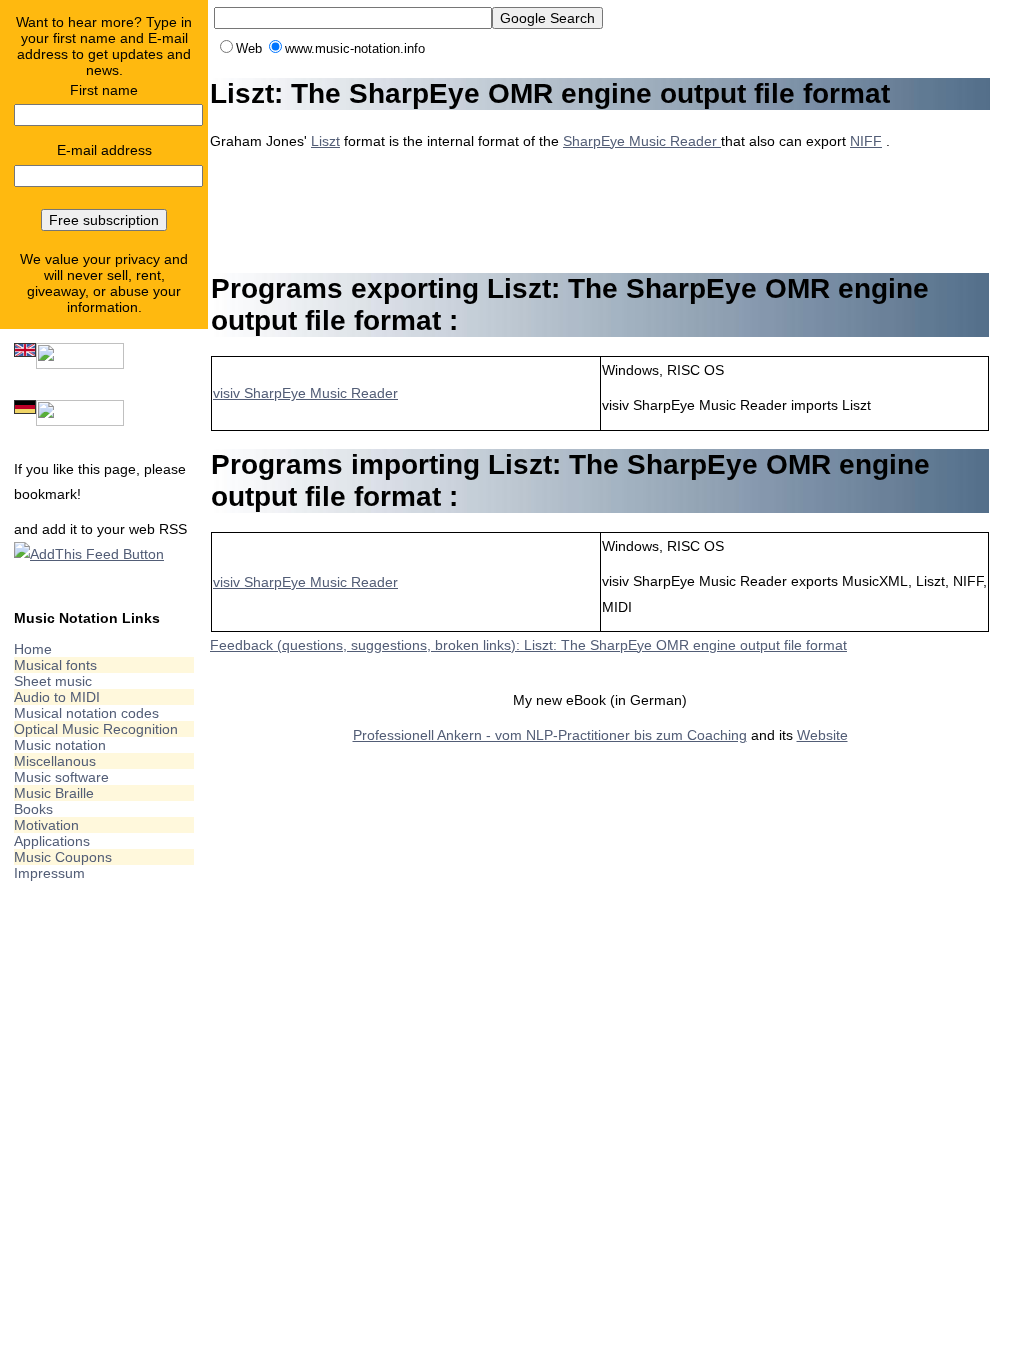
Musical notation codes (86, 713)
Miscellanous (55, 761)
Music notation (60, 745)
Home (33, 649)
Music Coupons (63, 857)
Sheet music (53, 681)
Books (33, 809)
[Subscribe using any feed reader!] (89, 554)
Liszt (325, 141)
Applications (52, 841)
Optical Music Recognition (96, 729)
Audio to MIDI (57, 697)
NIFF (866, 141)
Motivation (46, 825)
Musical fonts (55, 665)
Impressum (49, 873)
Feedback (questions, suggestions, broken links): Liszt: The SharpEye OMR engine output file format (528, 645)
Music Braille (54, 793)
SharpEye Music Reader (642, 141)
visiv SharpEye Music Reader (305, 393)
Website (822, 735)
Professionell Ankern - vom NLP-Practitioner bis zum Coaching (550, 735)
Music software (61, 777)
